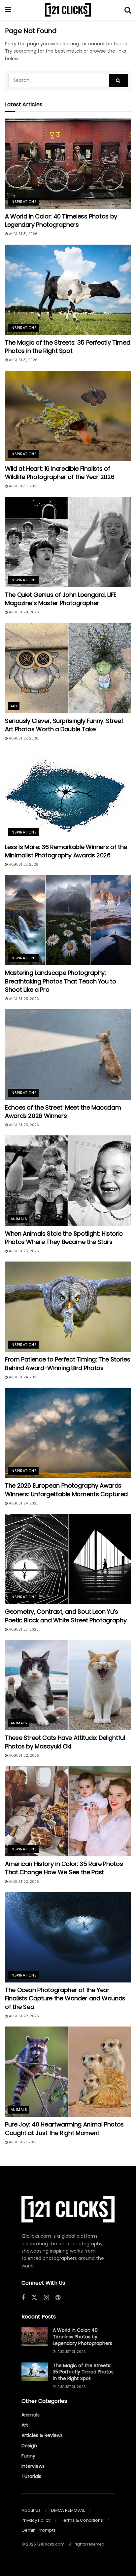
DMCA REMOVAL (68, 2510)
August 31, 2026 (23, 234)
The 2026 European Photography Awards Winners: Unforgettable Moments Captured (66, 1490)
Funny (28, 2456)
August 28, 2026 (23, 612)
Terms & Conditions (82, 2520)
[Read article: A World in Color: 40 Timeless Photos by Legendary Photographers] (68, 164)
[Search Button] (128, 10)
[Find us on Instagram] (46, 2298)
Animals (19, 1219)
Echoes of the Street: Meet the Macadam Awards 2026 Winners (63, 1112)
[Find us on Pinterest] (58, 2298)
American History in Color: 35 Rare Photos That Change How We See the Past (64, 1868)
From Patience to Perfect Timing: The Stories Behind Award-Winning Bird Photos (68, 1363)
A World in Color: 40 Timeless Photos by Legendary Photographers (61, 220)
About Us (31, 2510)
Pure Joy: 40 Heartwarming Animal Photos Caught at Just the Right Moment (64, 2128)
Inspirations (24, 202)
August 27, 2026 (23, 738)
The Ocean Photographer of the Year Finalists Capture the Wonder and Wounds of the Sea (65, 1998)
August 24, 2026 (23, 1377)
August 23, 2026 (23, 1629)
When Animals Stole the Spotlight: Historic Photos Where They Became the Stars (64, 1238)
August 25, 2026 (23, 999)
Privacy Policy (36, 2520)
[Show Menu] (8, 10)
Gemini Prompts (39, 2530)
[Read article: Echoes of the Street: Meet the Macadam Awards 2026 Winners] (68, 1054)
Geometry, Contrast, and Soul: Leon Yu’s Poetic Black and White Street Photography (66, 1616)
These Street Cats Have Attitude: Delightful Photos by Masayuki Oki (65, 1742)
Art (14, 706)
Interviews (33, 2466)
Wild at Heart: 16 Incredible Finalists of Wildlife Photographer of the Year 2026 (60, 473)
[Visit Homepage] (68, 10)
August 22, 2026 (23, 1756)
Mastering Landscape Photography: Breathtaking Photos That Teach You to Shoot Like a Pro (61, 981)
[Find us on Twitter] (34, 2298)
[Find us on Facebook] (23, 2298)
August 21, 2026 (23, 2142)
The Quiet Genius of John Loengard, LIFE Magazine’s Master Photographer (61, 599)
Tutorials (31, 2476)
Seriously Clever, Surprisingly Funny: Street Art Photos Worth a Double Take (64, 725)
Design (29, 2446)
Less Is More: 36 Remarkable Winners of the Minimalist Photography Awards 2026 (66, 851)
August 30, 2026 (23, 486)
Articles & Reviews (42, 2435)
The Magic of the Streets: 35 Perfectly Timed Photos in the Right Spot (68, 347)
